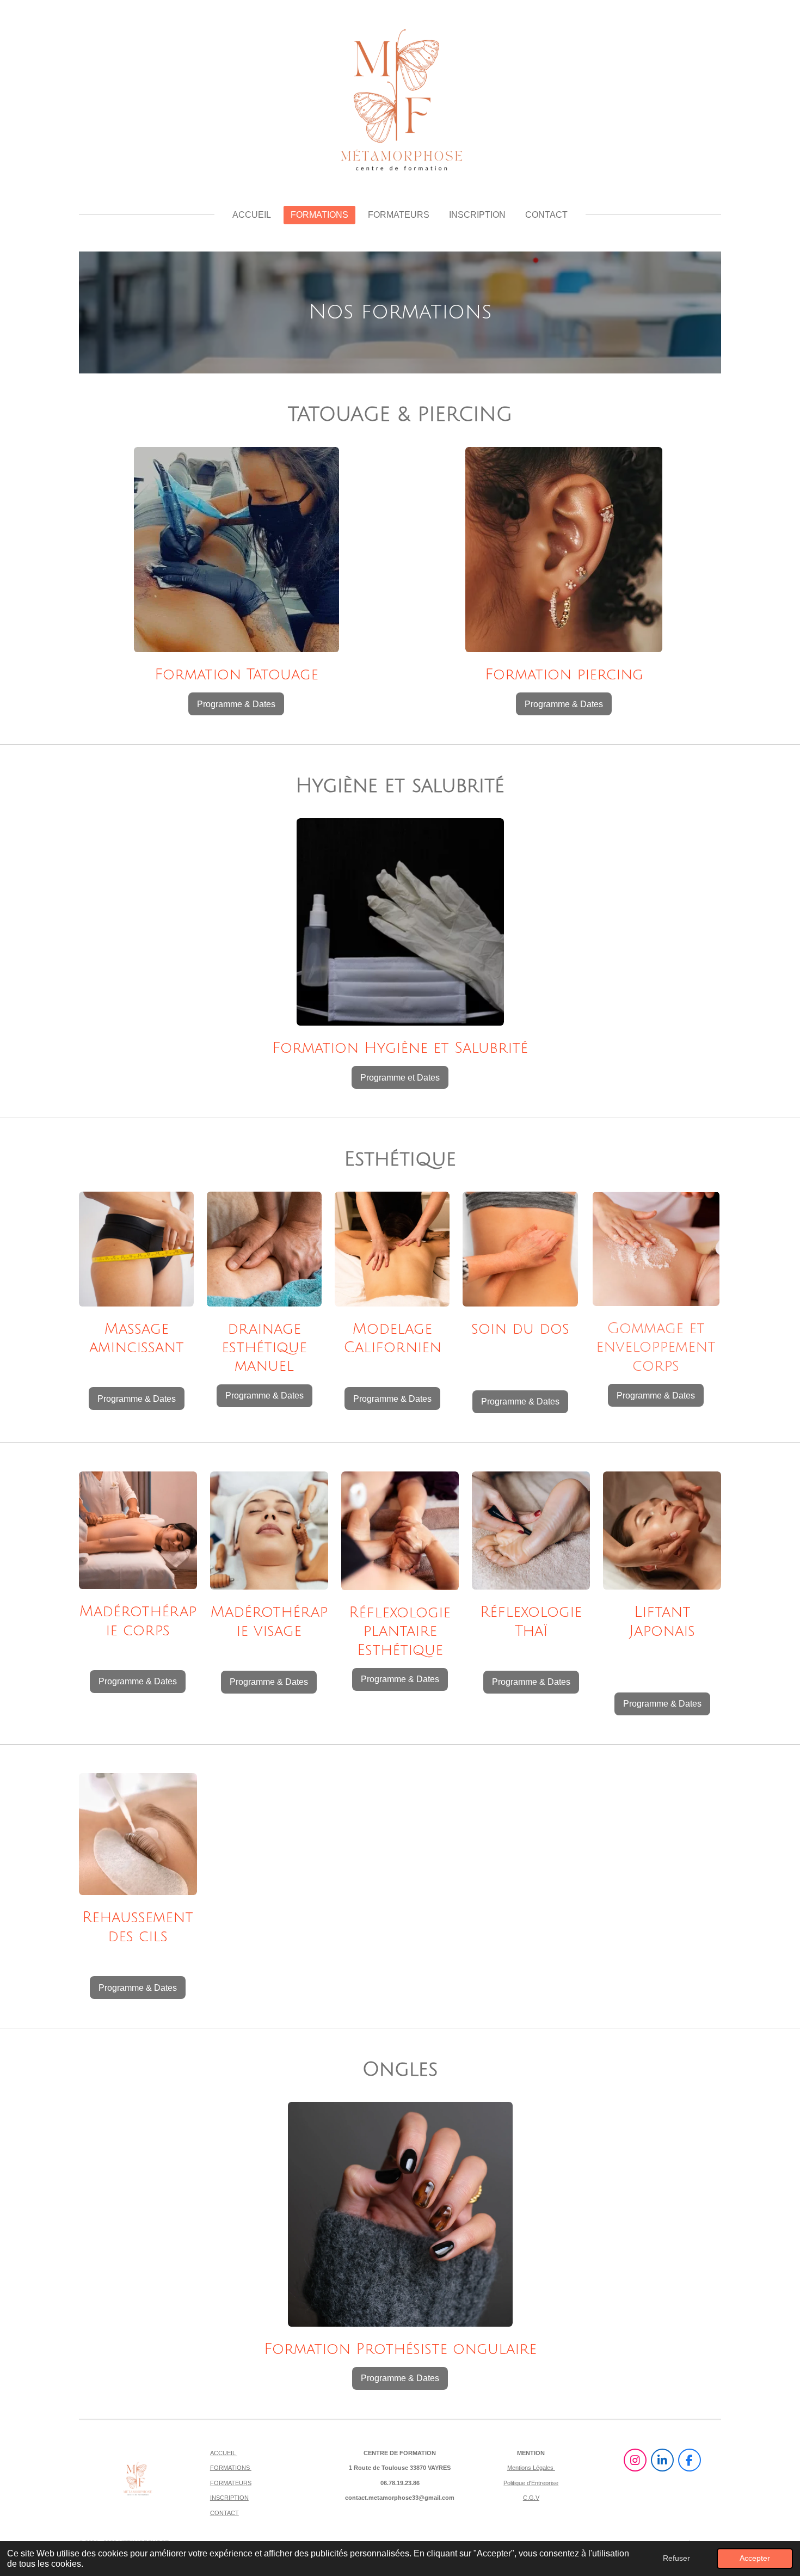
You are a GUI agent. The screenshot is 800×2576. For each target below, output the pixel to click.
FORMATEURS (231, 2483)
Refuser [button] (676, 2558)
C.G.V (531, 2498)
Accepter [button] (755, 2558)
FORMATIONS (231, 2468)
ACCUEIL (224, 2453)
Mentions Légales (531, 2468)
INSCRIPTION (229, 2498)
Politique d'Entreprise (531, 2483)
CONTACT (224, 2513)
